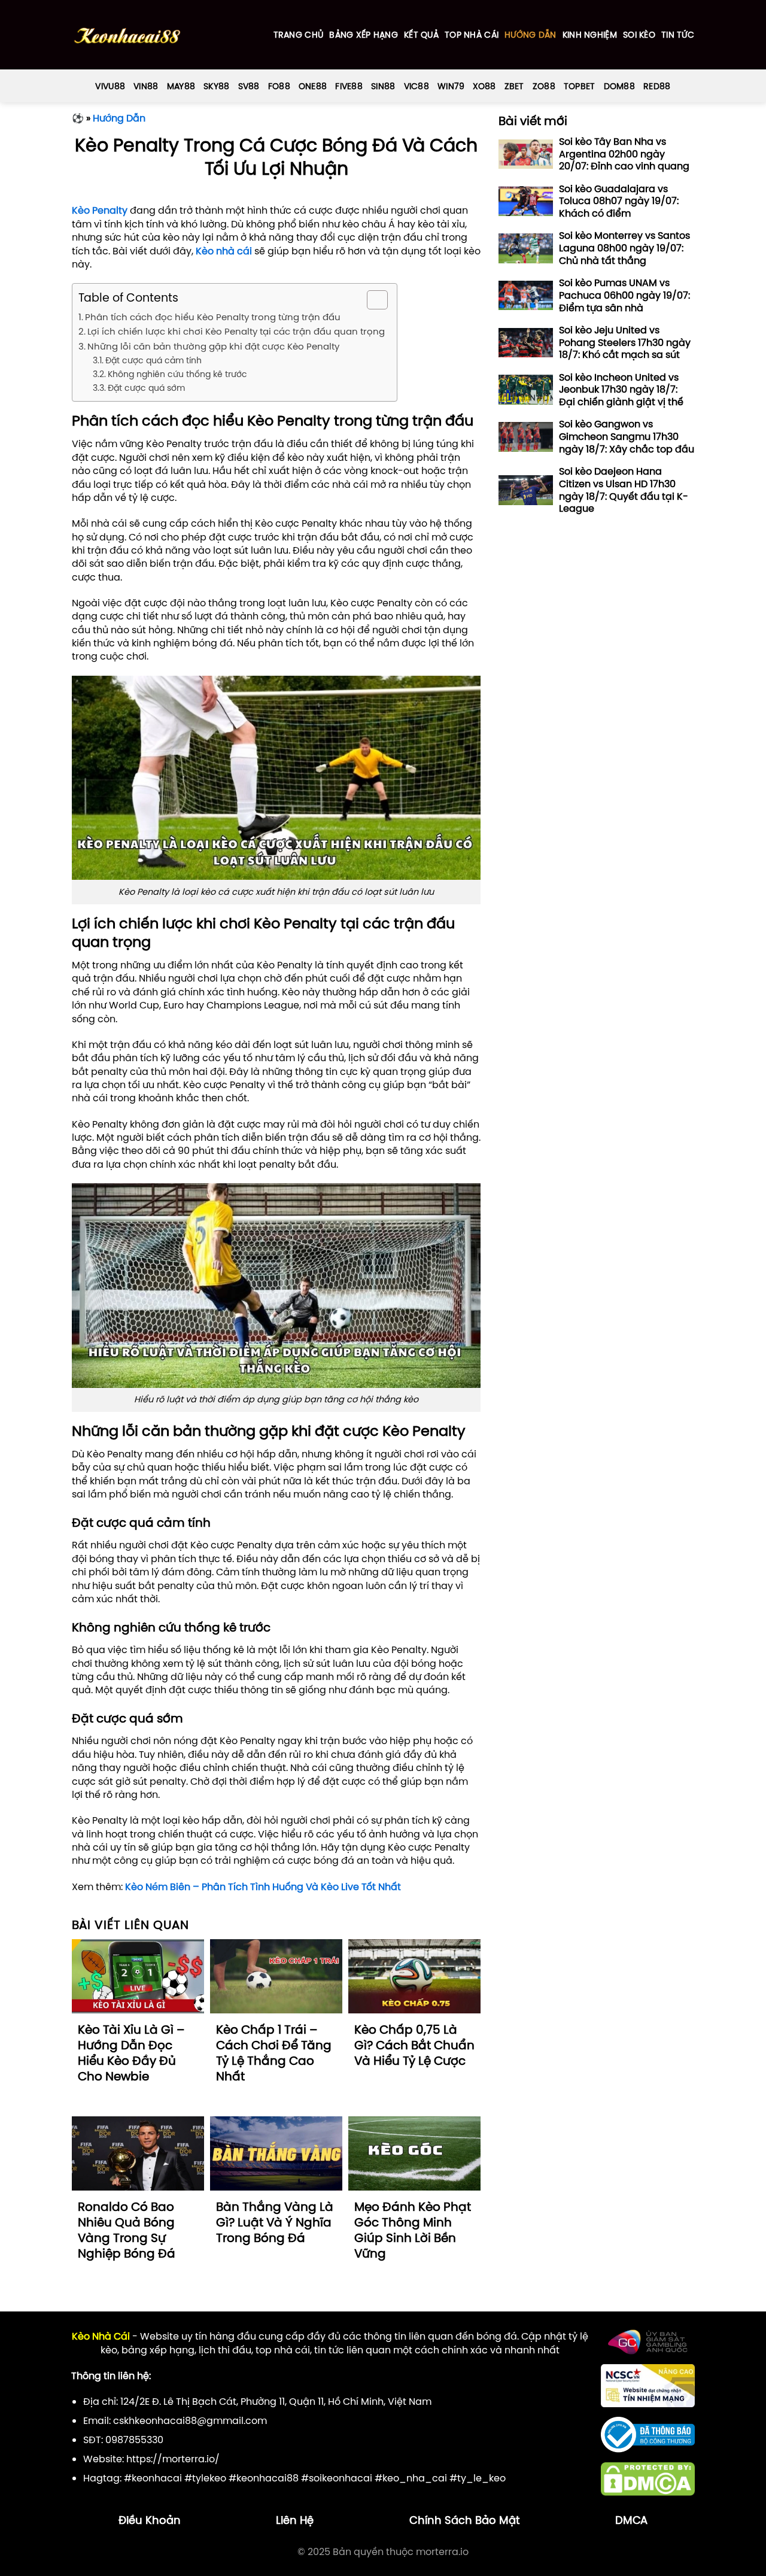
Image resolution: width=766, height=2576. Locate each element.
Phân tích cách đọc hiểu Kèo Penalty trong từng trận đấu (213, 317)
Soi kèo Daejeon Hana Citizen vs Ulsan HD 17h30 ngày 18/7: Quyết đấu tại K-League (624, 490)
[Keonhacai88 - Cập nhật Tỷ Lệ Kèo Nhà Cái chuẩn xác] (127, 35)
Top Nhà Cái (472, 35)
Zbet (514, 86)
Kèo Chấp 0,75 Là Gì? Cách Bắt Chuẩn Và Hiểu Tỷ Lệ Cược (414, 2045)
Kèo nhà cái (224, 251)
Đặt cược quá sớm (146, 388)
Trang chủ (299, 35)
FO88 (279, 86)
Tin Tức (678, 35)
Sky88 (216, 86)
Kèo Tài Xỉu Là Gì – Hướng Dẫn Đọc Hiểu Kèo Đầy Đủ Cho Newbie (131, 2053)
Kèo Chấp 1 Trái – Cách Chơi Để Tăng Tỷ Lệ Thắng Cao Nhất (274, 2053)
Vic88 (417, 86)
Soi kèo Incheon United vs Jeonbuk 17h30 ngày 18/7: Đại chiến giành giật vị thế (621, 390)
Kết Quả (421, 35)
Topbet (580, 86)
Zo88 (544, 86)
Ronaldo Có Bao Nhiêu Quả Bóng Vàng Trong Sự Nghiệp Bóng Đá (127, 2230)
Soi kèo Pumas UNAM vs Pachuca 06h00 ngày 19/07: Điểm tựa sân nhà (624, 295)
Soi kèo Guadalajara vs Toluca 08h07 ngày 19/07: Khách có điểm (619, 201)
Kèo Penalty (100, 210)
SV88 (249, 86)
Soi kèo (639, 35)
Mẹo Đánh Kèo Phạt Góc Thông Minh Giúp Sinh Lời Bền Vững (413, 2230)
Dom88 (619, 86)
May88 (181, 86)
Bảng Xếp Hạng (364, 35)
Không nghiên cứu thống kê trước (177, 374)
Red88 (657, 86)
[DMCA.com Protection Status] (648, 2478)
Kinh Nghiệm (590, 35)
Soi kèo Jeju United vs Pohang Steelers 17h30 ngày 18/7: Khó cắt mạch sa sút (625, 342)
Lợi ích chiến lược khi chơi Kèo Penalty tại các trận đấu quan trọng (236, 331)
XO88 (484, 86)
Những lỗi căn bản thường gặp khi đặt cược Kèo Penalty (213, 346)
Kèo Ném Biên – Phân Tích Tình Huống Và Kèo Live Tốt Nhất (263, 1887)
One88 (313, 86)
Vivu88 (110, 86)
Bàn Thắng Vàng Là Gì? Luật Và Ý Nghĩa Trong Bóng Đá (275, 2222)
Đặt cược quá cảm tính (153, 360)
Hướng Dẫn (531, 35)
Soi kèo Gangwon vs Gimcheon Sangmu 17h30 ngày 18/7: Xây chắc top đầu (627, 437)
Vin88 (146, 86)
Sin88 (383, 86)
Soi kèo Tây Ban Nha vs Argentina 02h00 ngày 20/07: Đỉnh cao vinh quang (624, 154)
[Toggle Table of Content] (371, 300)
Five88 (349, 86)
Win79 (451, 86)
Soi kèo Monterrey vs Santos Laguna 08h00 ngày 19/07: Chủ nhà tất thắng (624, 248)
